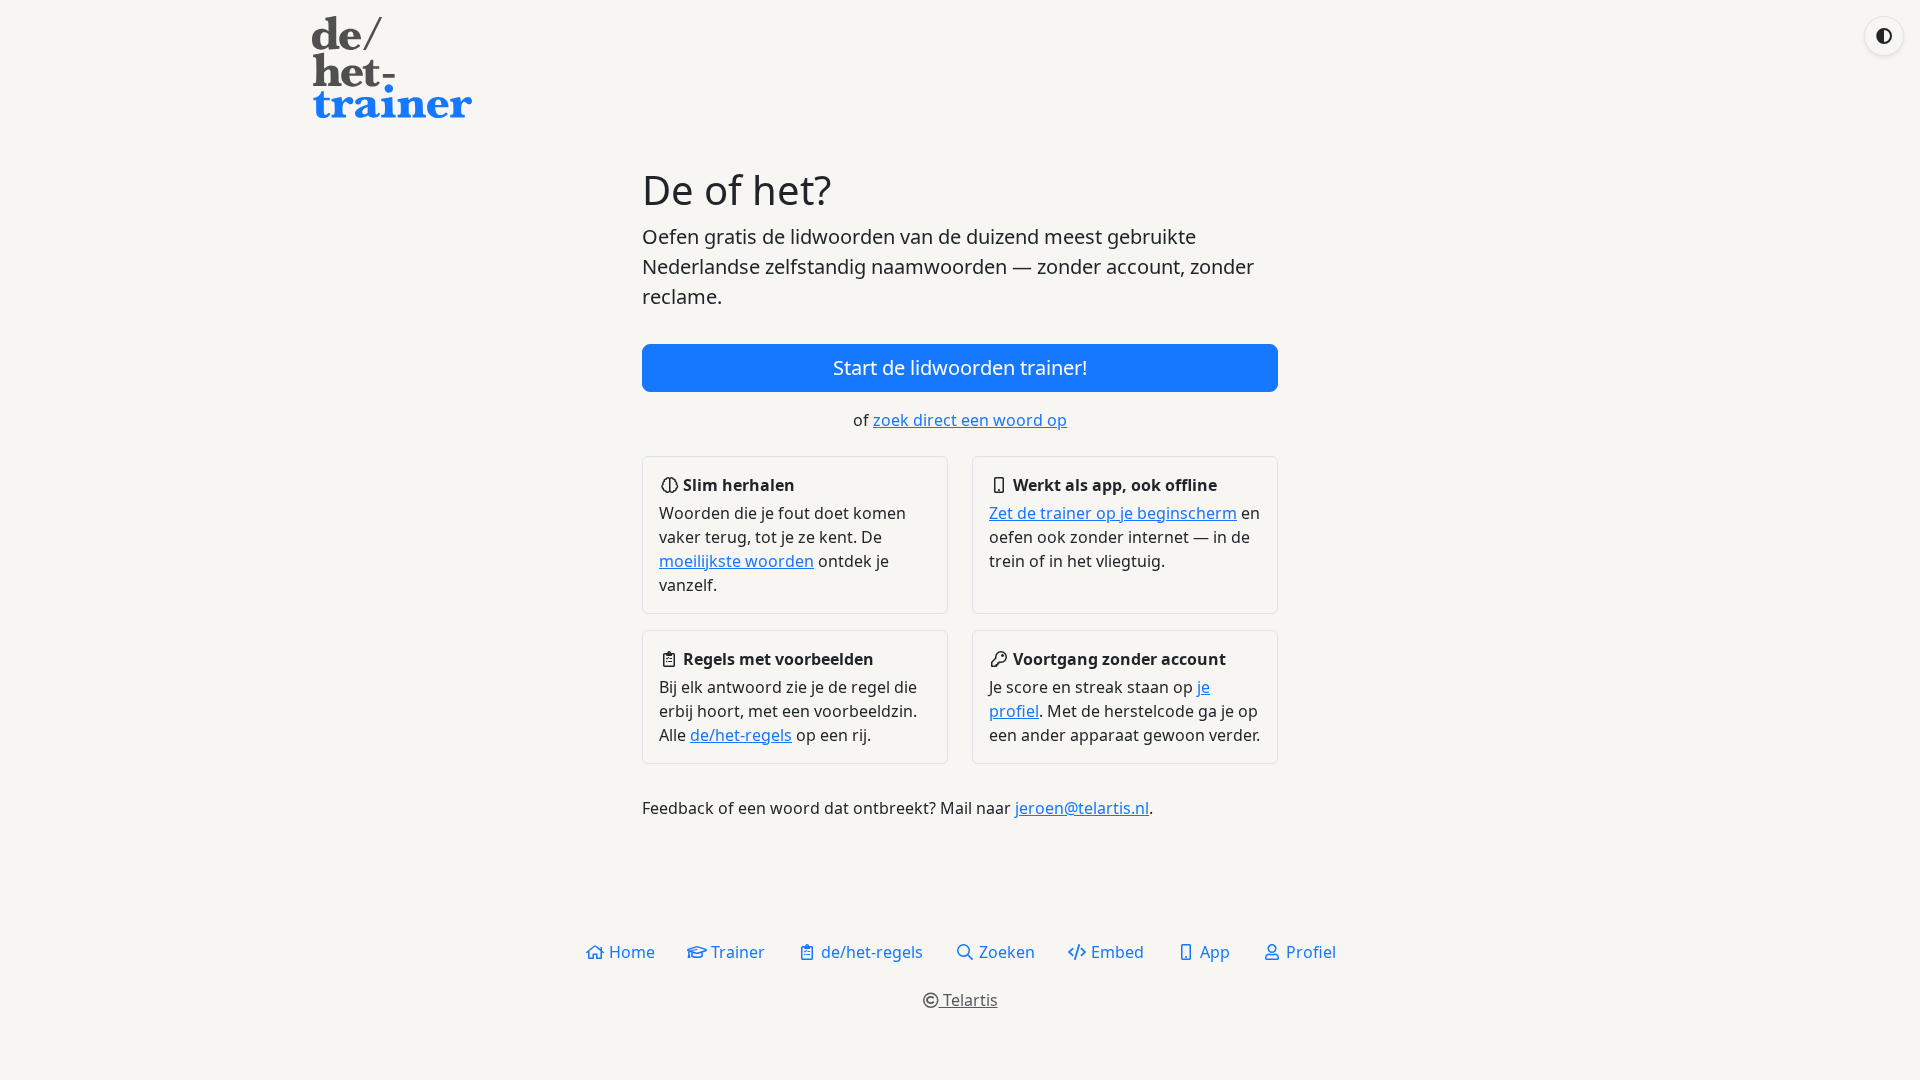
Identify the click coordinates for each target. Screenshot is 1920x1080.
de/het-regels (741, 735)
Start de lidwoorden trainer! (960, 367)
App (1213, 952)
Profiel (1309, 952)
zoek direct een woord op (970, 420)
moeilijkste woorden (736, 561)
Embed (1115, 952)
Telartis (968, 1000)
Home (630, 952)
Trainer (736, 952)
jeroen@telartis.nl (1082, 808)
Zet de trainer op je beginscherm (1113, 513)
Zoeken (1005, 952)
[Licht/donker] (1884, 36)
